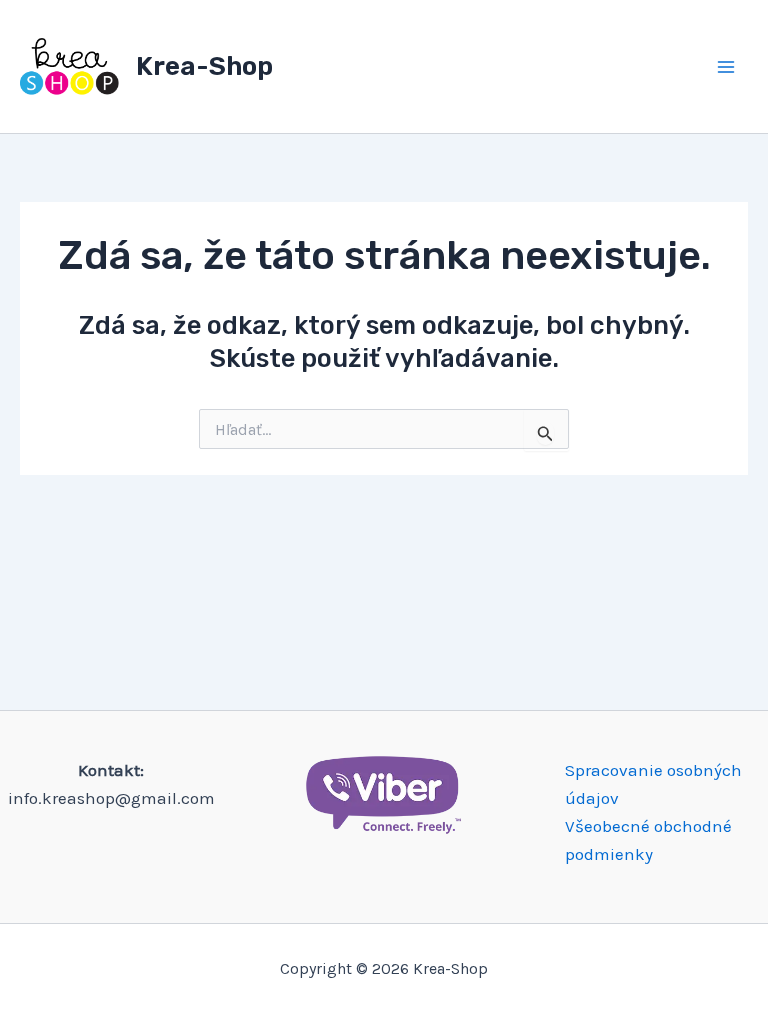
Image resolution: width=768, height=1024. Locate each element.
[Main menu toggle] (726, 67)
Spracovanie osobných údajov (653, 784)
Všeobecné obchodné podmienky (648, 840)
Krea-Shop (204, 66)
